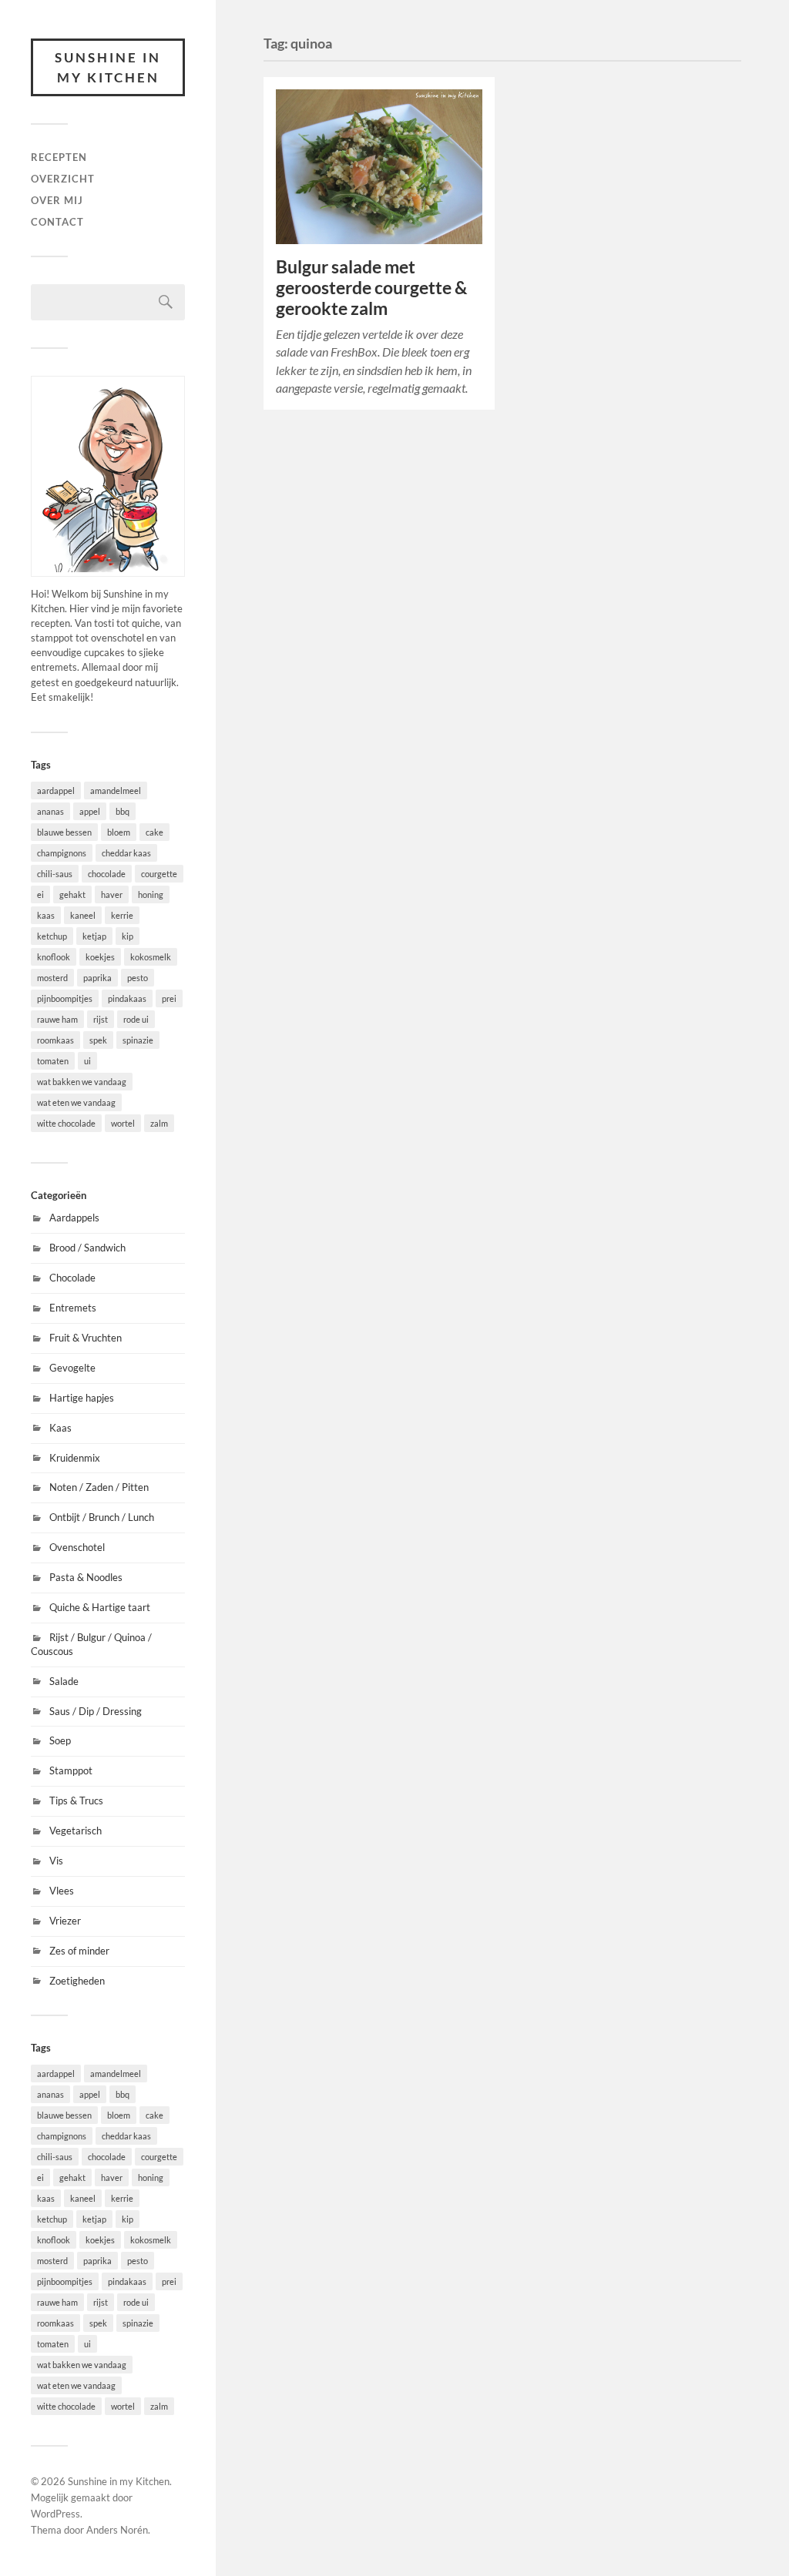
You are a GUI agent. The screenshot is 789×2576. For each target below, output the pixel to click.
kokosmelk (151, 957)
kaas (46, 915)
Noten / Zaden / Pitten (99, 1487)
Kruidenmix (75, 1458)
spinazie (138, 1040)
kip (128, 936)
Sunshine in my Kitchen (108, 67)
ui (87, 1061)
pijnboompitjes (65, 998)
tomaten (53, 1061)
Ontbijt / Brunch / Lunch (102, 1517)
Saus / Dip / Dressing (96, 1711)
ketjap (94, 936)
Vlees (62, 1891)
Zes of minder (79, 1951)
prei (169, 998)
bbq (123, 811)
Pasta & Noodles (86, 1577)
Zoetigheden (77, 1981)
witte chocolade (66, 1123)
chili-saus (55, 874)
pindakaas (127, 998)
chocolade (107, 874)
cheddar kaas (126, 853)
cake (154, 832)
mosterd (52, 978)
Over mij (57, 200)
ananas (50, 811)
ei (40, 894)
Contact (57, 222)
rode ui (136, 1019)
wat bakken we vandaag (82, 1082)
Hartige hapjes (82, 1398)
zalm (159, 1123)
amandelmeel (116, 791)
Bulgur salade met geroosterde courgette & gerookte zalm (371, 288)
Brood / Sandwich (87, 1248)
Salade (64, 1681)
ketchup (52, 936)
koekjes (100, 957)
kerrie (122, 915)
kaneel (83, 915)
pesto (138, 978)
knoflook (54, 957)
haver (112, 894)
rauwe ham (57, 1019)
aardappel (56, 791)
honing (151, 894)
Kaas (60, 1428)
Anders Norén (117, 2530)
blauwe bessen (64, 832)
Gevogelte (72, 1368)
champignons (62, 853)
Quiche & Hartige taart (100, 1607)
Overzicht (63, 179)
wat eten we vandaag (76, 1102)
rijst (101, 1019)
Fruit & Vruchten (86, 1338)
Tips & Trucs (76, 1801)
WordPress (55, 2514)
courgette (159, 874)
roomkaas (55, 1040)
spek (98, 1040)
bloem (119, 832)
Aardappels (74, 1218)
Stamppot (71, 1770)
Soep (60, 1740)
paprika (97, 978)
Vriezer (65, 1921)
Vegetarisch (76, 1831)
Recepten (59, 157)
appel (90, 811)
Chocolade (72, 1278)
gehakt (72, 894)
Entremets (73, 1308)
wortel (123, 1123)
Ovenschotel (77, 1547)
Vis (56, 1861)
